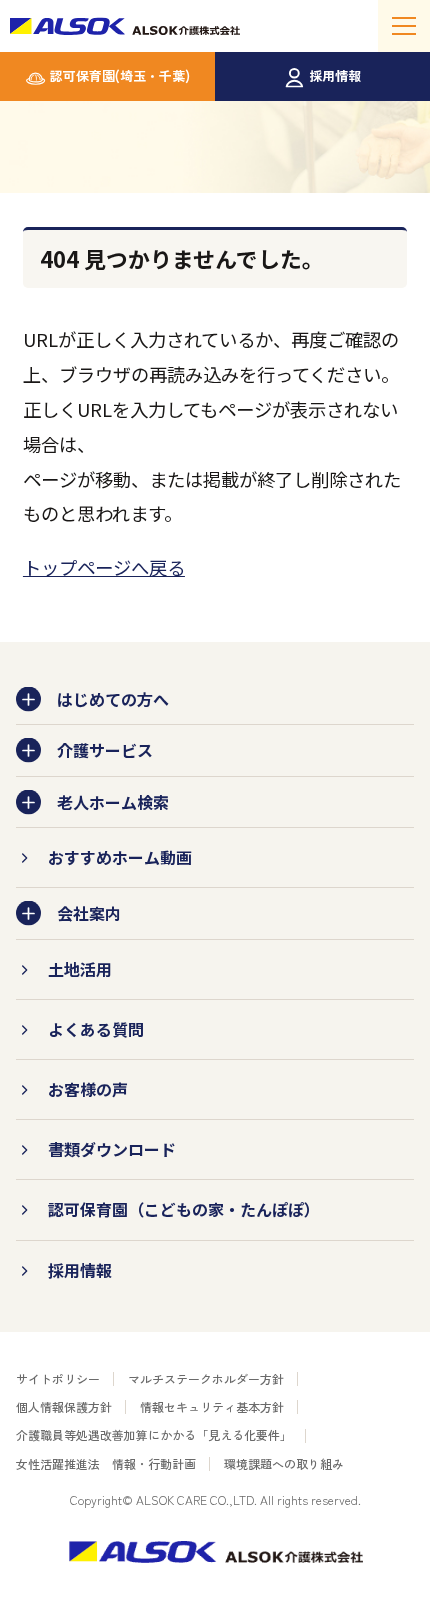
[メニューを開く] (404, 26)
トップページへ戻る (104, 567)
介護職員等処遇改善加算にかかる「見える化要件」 (154, 1434)
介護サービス (105, 750)
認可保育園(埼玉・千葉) (120, 75)
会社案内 (89, 913)
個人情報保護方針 (64, 1406)
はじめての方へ (113, 699)
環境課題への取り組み (284, 1463)
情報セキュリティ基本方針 (212, 1406)
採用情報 (335, 75)
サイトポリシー (58, 1378)
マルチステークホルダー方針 (206, 1378)
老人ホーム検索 (113, 802)
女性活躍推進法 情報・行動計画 (106, 1463)
